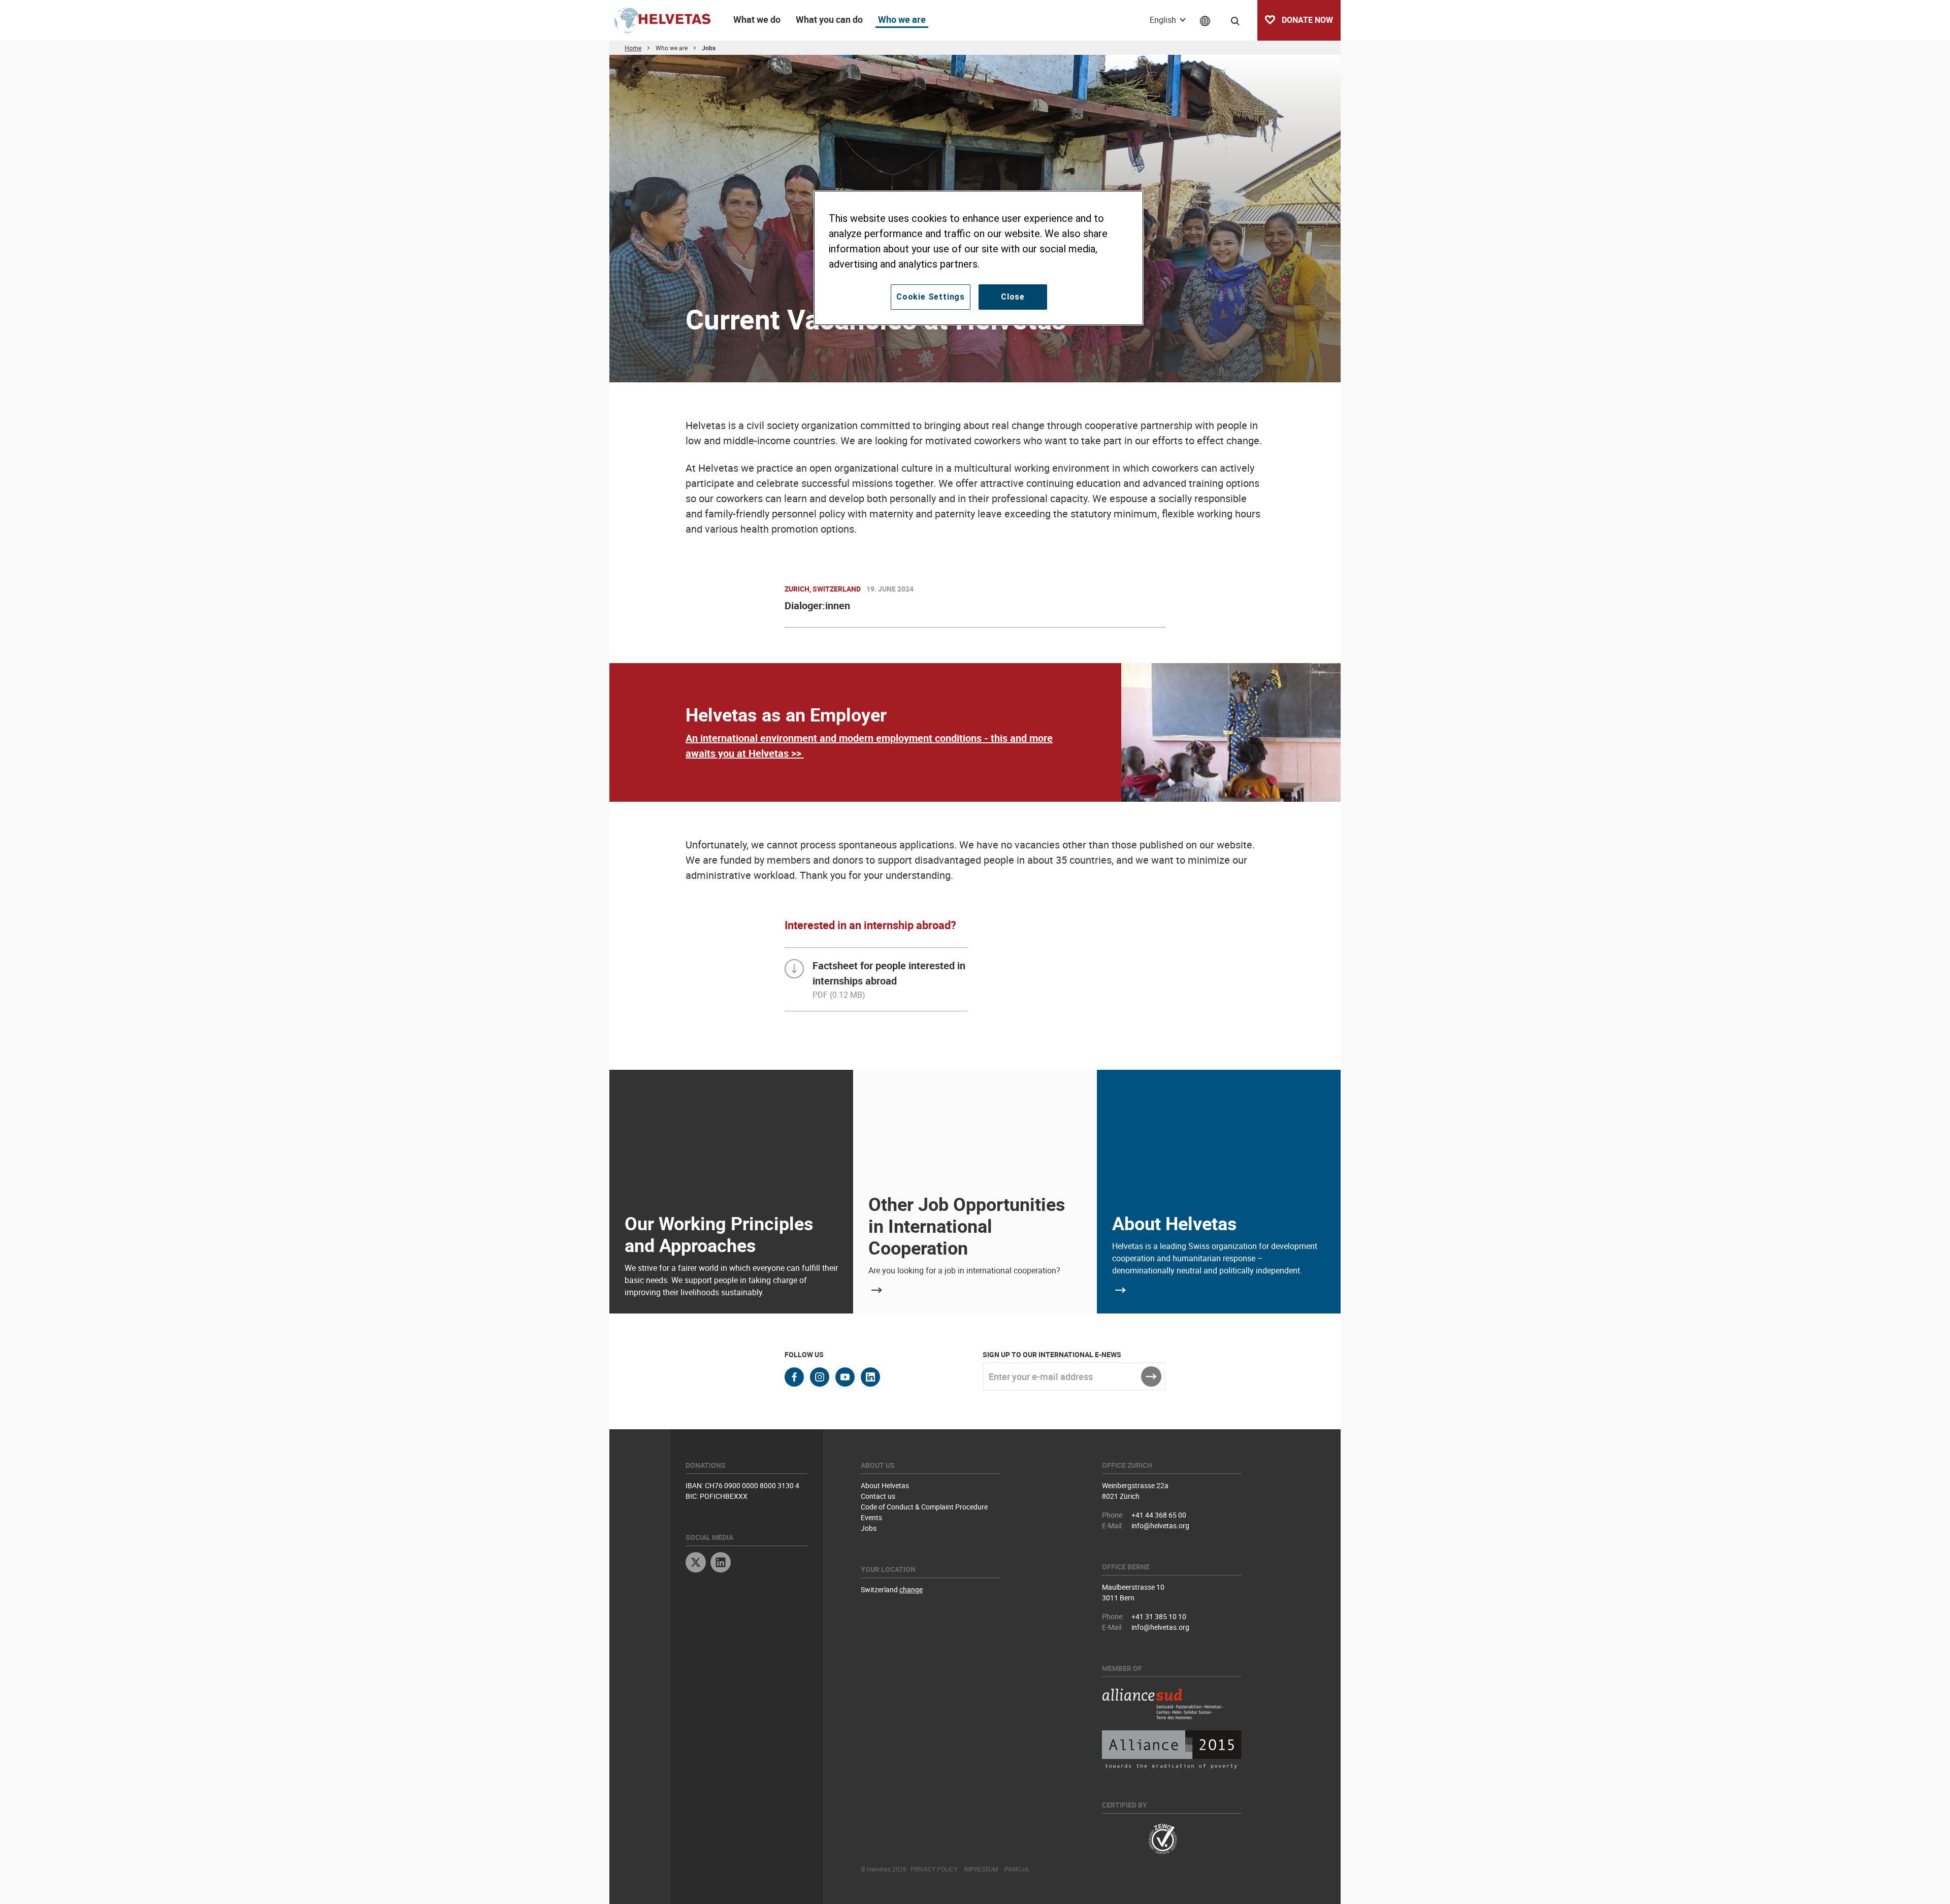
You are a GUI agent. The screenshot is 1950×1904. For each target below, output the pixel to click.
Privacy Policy (934, 1869)
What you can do (829, 19)
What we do (757, 19)
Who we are (902, 19)
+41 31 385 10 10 (1159, 1616)
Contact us (878, 1496)
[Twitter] (696, 1564)
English (1164, 20)
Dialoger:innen (817, 605)
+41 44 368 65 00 (1159, 1515)
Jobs (869, 1528)
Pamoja (1017, 1869)
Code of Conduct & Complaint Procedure (924, 1507)
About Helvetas (1175, 1223)
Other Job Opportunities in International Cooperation (967, 1226)
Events (871, 1517)
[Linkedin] (721, 1564)
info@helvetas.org (1160, 1525)
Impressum (981, 1869)
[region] (979, 258)
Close (1013, 297)
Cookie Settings (931, 297)
